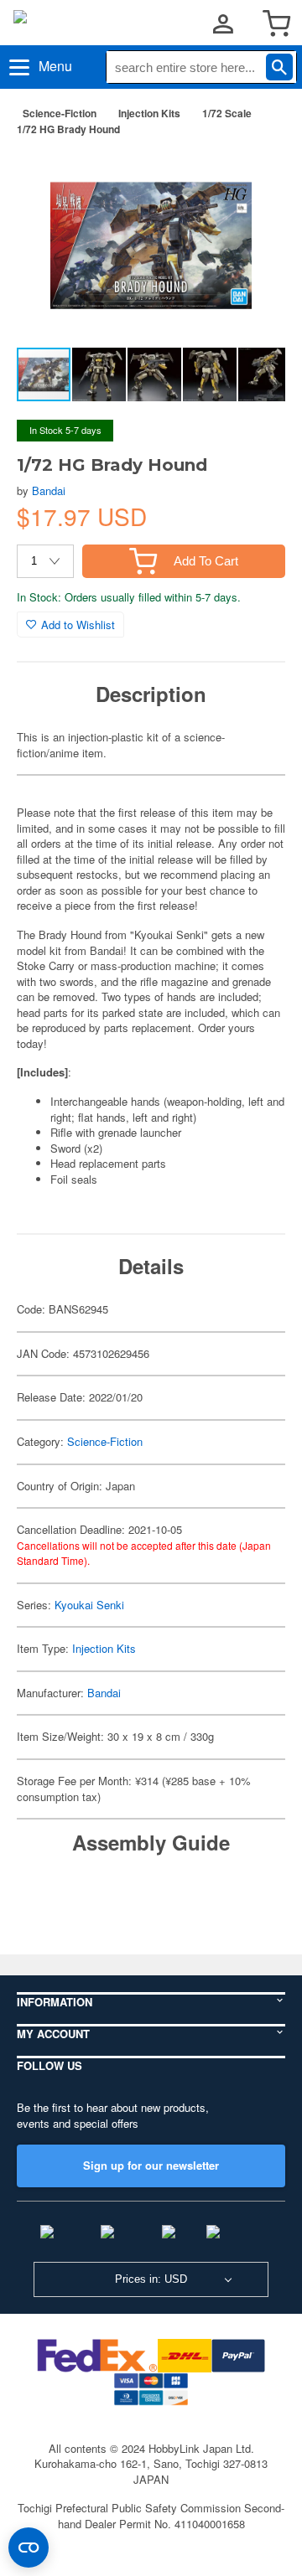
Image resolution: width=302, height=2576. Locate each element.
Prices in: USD (151, 2279)
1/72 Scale (227, 113)
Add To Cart (206, 561)
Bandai (49, 490)
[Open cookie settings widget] (29, 2548)
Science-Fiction (60, 113)
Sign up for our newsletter (151, 2165)
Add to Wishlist (78, 625)
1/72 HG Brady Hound (68, 129)
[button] (255, 175)
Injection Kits (149, 113)
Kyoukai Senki (89, 1605)
